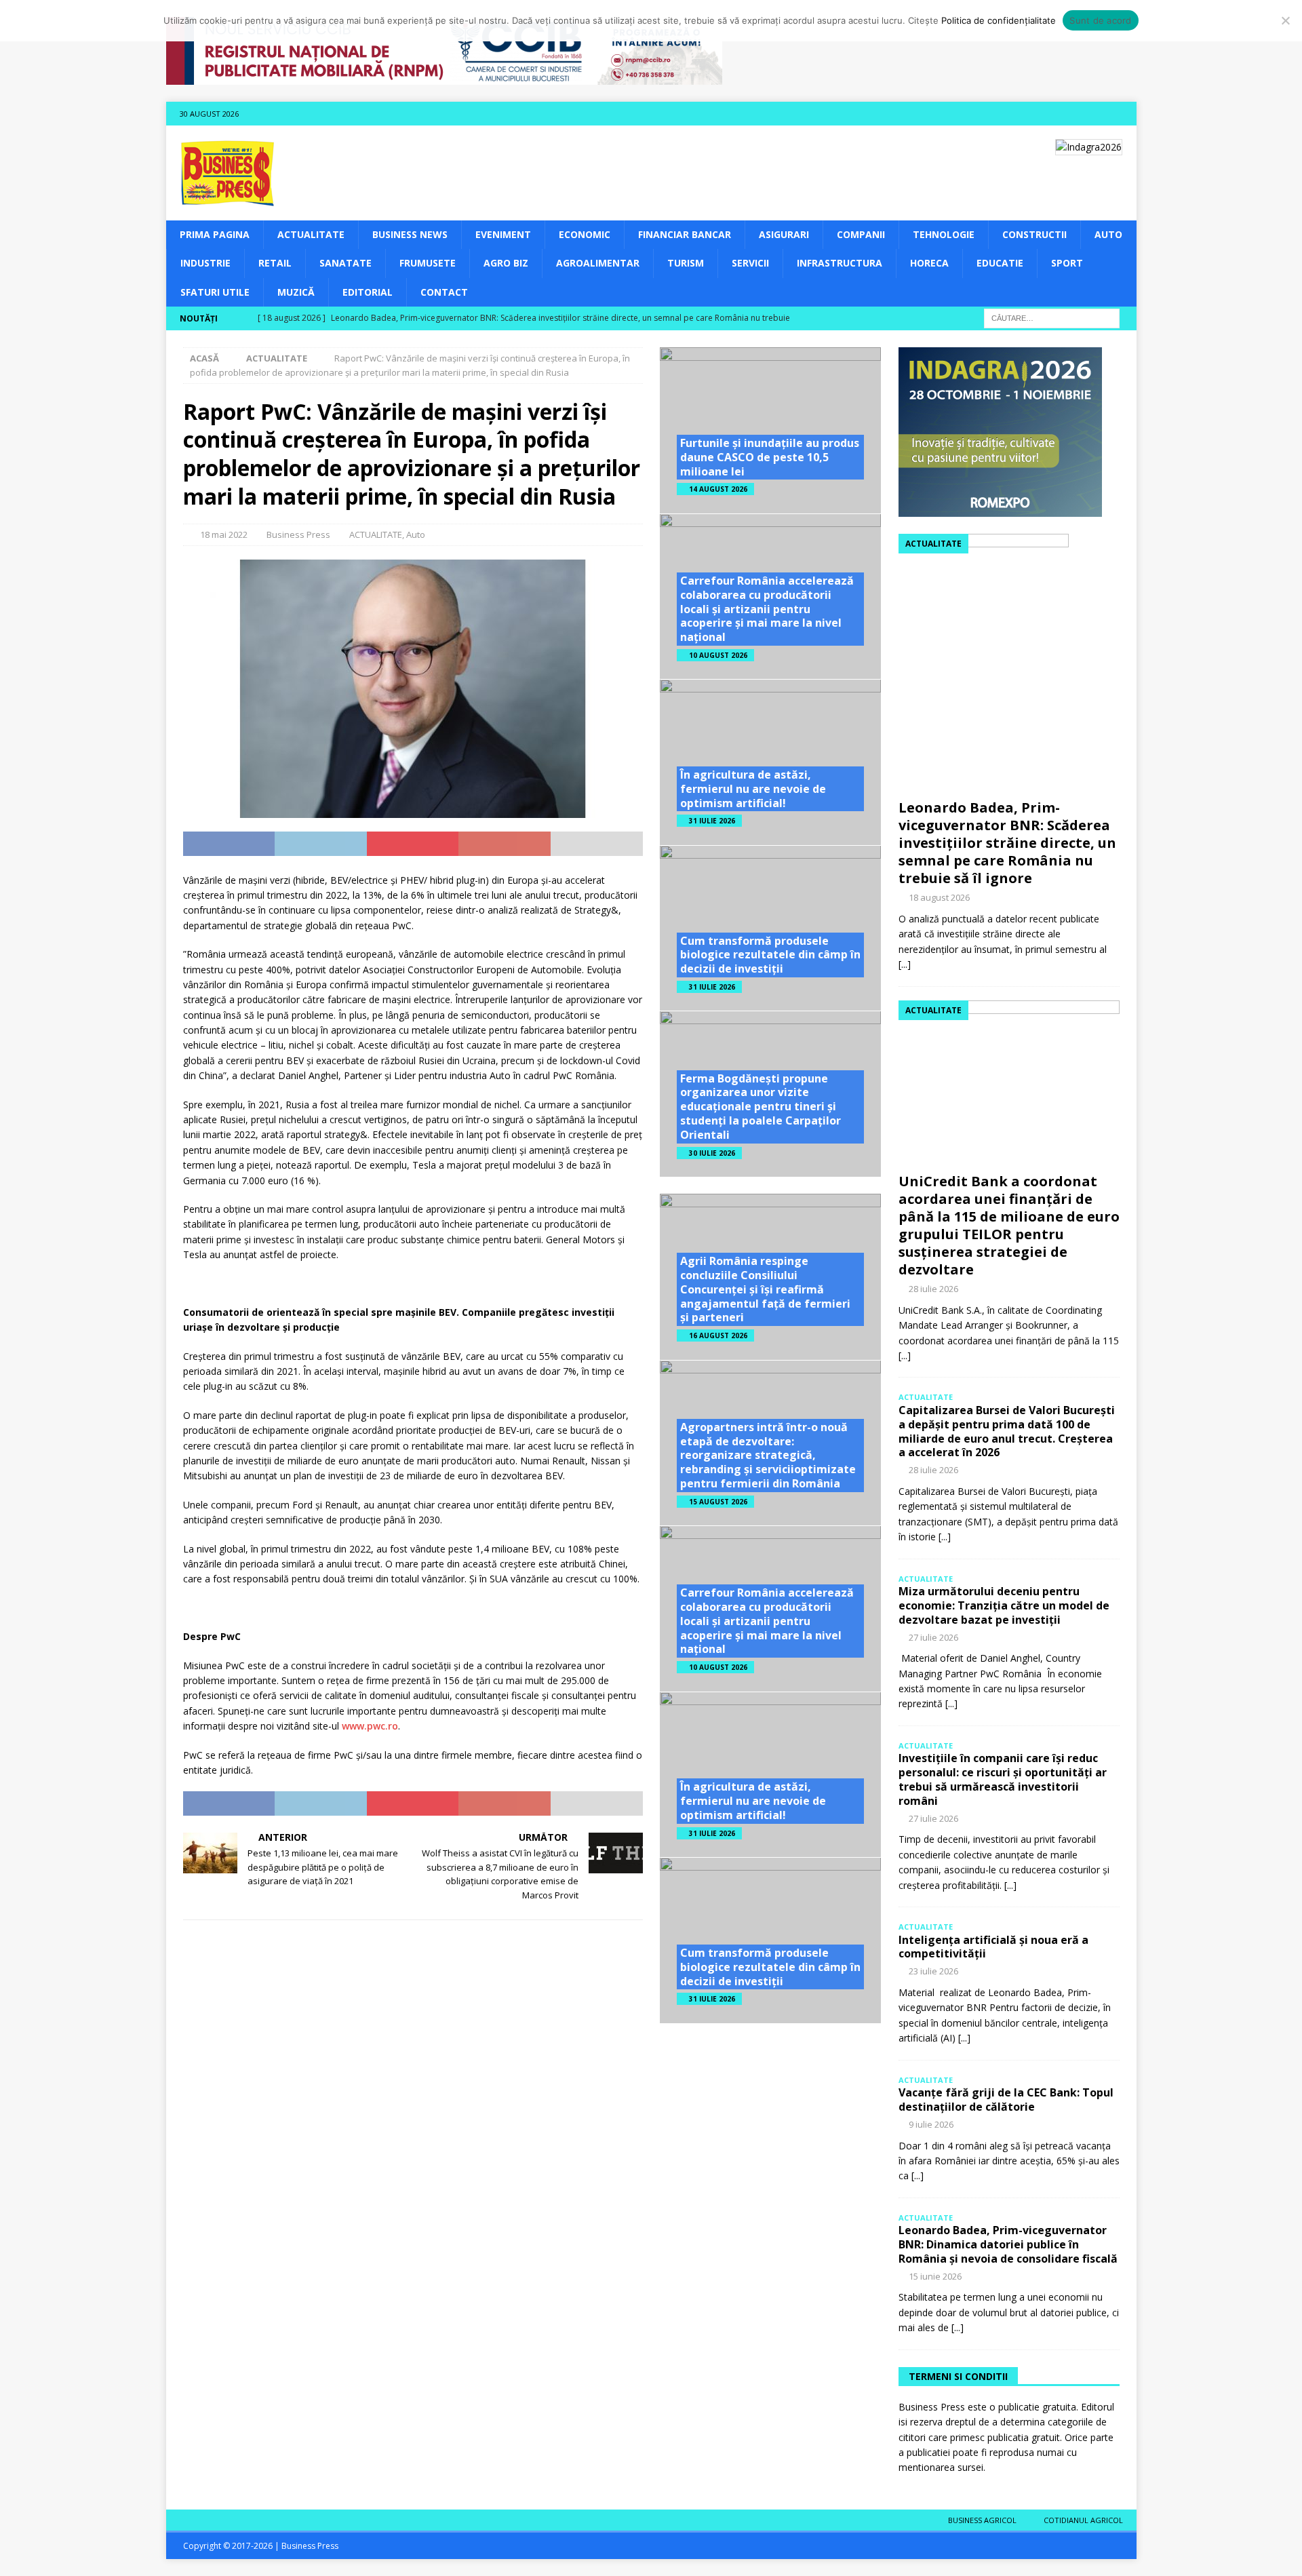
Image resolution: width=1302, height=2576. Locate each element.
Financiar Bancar (685, 234)
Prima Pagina (215, 234)
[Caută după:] (1052, 317)
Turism (686, 263)
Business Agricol (982, 2520)
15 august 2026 (718, 1502)
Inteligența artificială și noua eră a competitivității (993, 1947)
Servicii (750, 263)
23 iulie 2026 (933, 1971)
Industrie (205, 263)
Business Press (298, 534)
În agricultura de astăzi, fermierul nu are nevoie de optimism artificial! (753, 789)
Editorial (368, 292)
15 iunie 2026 (935, 2276)
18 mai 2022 (224, 534)
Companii (861, 234)
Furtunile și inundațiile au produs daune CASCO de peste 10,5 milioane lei (770, 457)
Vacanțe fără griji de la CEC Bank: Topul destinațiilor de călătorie (1006, 2100)
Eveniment (503, 234)
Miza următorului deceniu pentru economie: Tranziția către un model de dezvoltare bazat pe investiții (1004, 1605)
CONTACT (444, 292)
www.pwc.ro (369, 1726)
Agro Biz (506, 263)
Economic (585, 234)
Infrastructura (840, 263)
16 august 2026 (718, 1335)
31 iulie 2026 (712, 821)
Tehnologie (944, 234)
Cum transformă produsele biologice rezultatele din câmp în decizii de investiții (770, 955)
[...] (905, 964)
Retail (275, 263)
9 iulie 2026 (931, 2124)
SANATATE (346, 263)
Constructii (1034, 234)
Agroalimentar (598, 263)
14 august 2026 (718, 489)
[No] (1285, 20)
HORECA (929, 263)
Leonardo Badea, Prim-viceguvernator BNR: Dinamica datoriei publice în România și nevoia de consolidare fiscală (1008, 2244)
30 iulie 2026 (712, 1153)
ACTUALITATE (311, 234)
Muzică (296, 292)
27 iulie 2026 (933, 1637)
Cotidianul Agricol (1083, 2520)
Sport (1067, 263)
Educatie (1000, 263)
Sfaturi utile (215, 292)
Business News (410, 234)
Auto (1108, 234)
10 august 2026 (718, 655)
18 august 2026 (939, 897)
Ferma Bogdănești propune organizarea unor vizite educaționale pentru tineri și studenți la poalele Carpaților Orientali (761, 1107)
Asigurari (784, 234)
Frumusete (428, 263)
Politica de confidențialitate (999, 20)
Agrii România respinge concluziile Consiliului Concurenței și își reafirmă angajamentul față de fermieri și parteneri (765, 1289)
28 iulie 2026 (933, 1289)
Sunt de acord (1100, 20)
